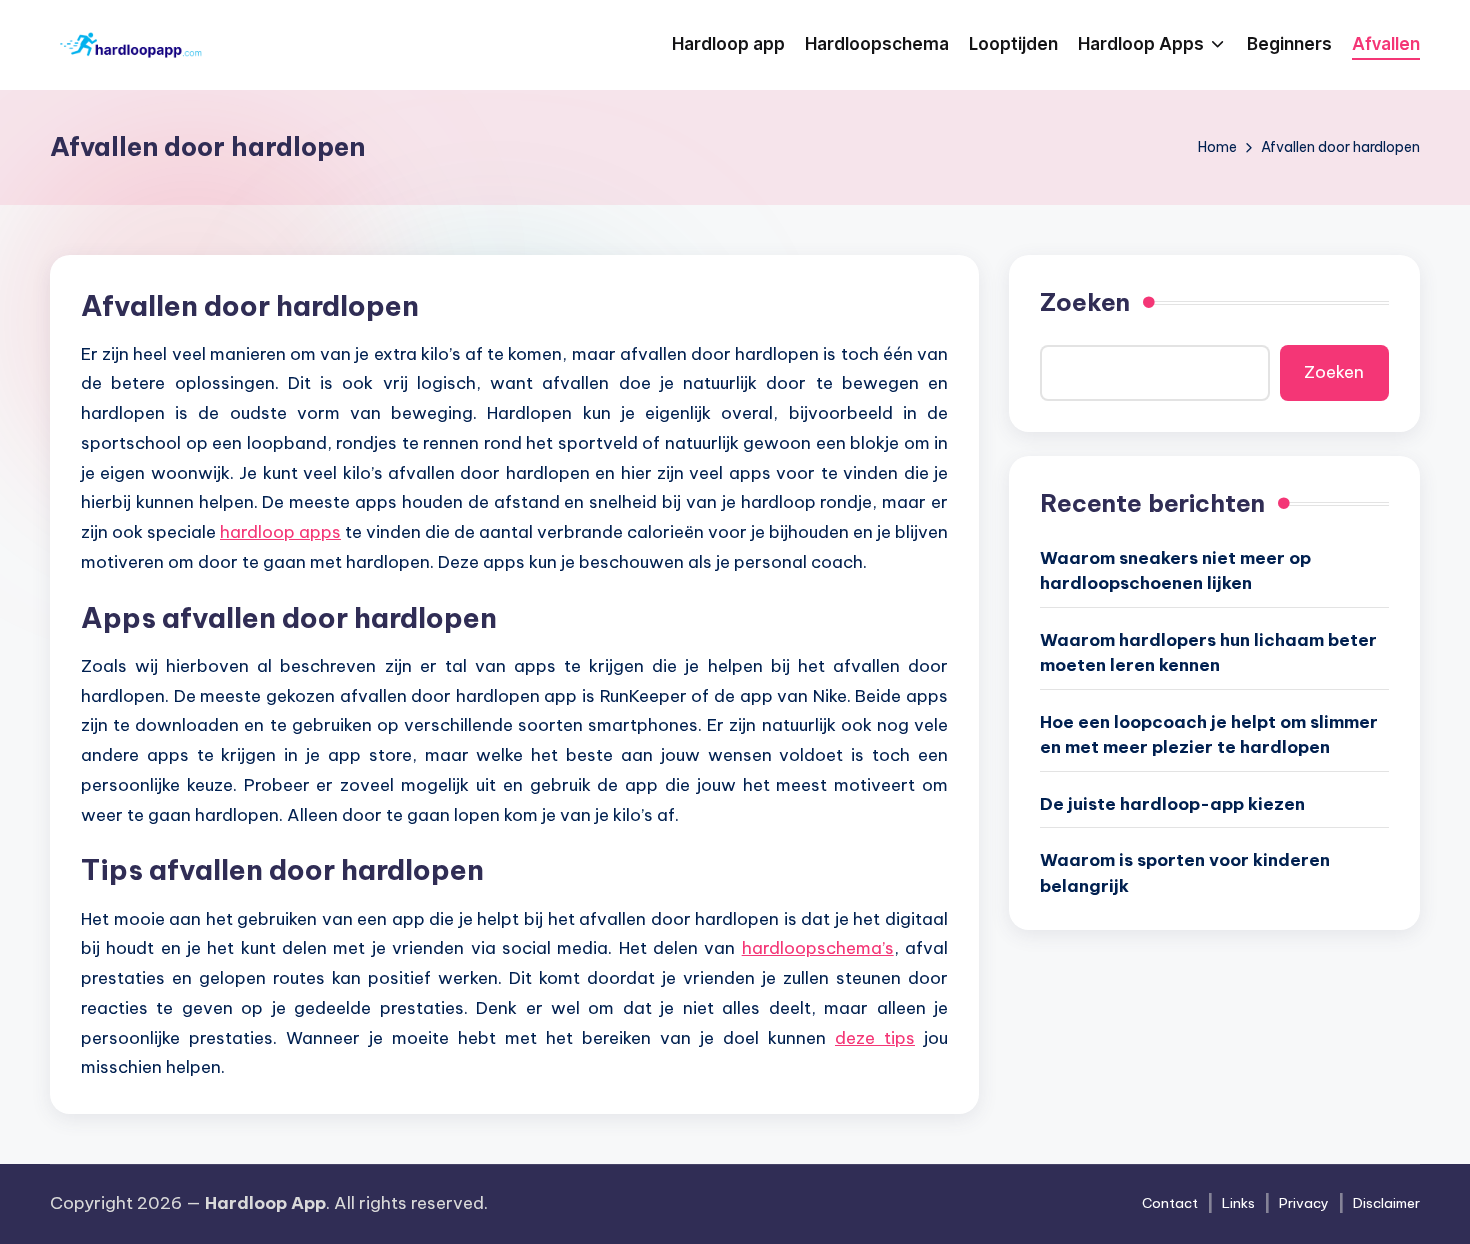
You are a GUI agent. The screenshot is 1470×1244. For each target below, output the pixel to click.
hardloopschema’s (818, 948)
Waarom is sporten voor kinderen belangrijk (1185, 873)
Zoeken (1085, 302)
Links (1238, 1203)
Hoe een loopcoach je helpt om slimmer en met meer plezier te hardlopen (1209, 734)
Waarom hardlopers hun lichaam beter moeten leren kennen (1208, 652)
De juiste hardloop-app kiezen (1172, 803)
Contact (1170, 1203)
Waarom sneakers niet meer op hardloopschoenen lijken (1175, 570)
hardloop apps (280, 532)
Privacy (1304, 1203)
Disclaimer (1386, 1203)
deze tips (875, 1038)
